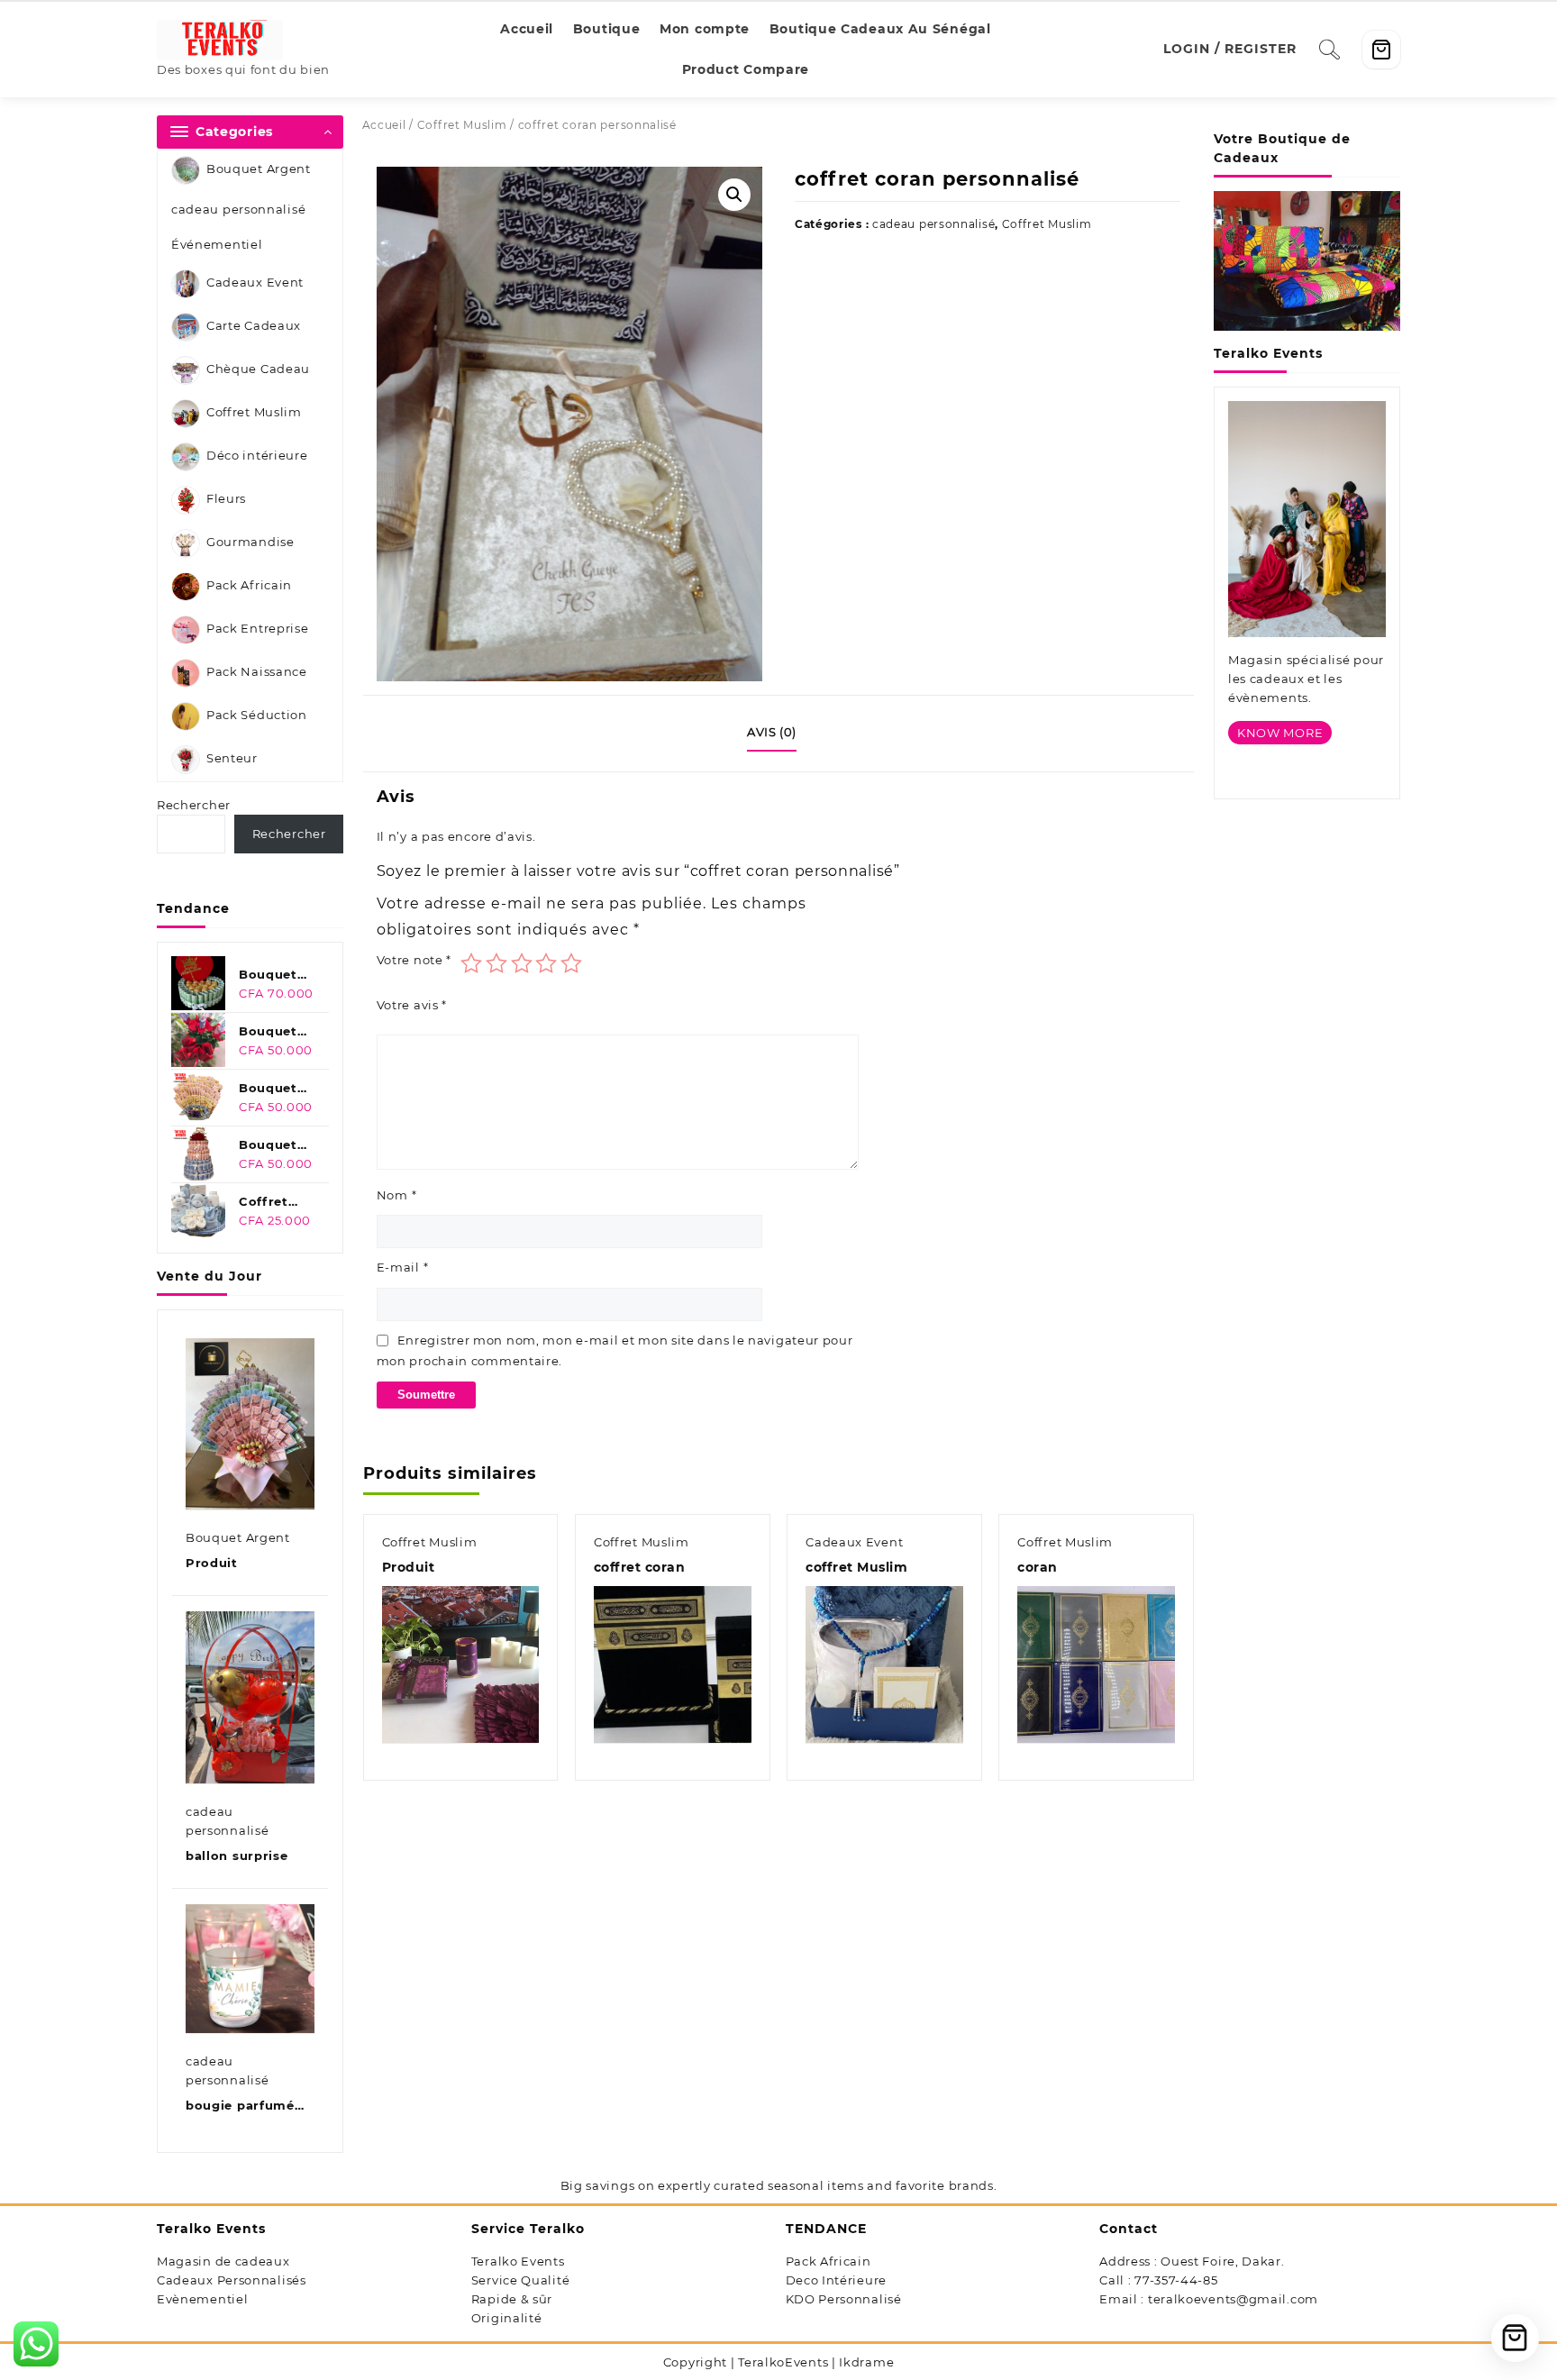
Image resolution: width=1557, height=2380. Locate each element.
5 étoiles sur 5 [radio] (571, 963)
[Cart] (1381, 50)
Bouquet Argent (259, 169)
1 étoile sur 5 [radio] (471, 963)
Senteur (232, 759)
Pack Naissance (257, 672)
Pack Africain (249, 586)
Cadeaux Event (255, 283)
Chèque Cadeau (258, 369)
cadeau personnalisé (238, 209)
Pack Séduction (257, 716)
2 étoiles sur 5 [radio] (496, 963)
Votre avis (412, 1005)
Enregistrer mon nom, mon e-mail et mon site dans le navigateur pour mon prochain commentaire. (615, 1350)
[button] (734, 195)
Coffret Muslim (254, 413)
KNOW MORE (1280, 733)
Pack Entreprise (258, 629)
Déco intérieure (257, 456)
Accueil (384, 125)
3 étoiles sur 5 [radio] (522, 963)
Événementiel (217, 244)
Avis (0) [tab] (772, 732)
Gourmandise (250, 543)
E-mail (403, 1267)
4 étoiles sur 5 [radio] (546, 963)
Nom (397, 1195)
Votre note (414, 960)
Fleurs (226, 499)
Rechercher (194, 805)
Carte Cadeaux (254, 326)
